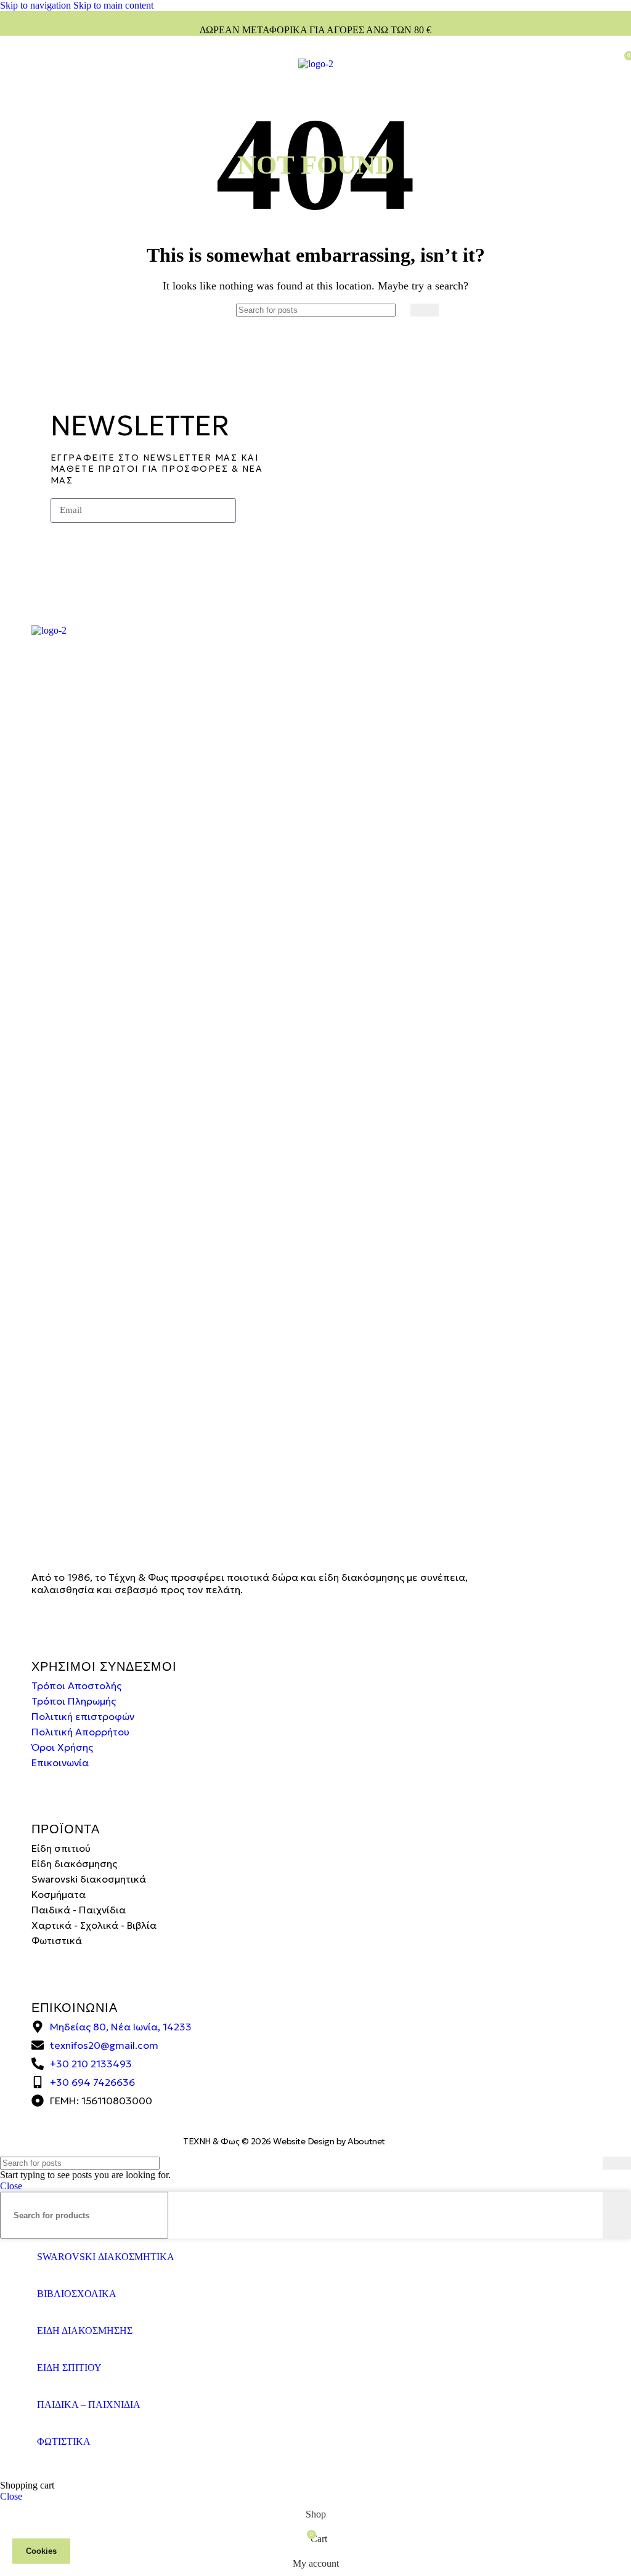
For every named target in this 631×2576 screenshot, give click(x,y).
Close (11, 2186)
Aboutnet (366, 2141)
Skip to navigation (37, 5)
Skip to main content (113, 5)
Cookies (41, 2551)
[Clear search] (401, 310)
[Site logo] (316, 64)
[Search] (425, 310)
